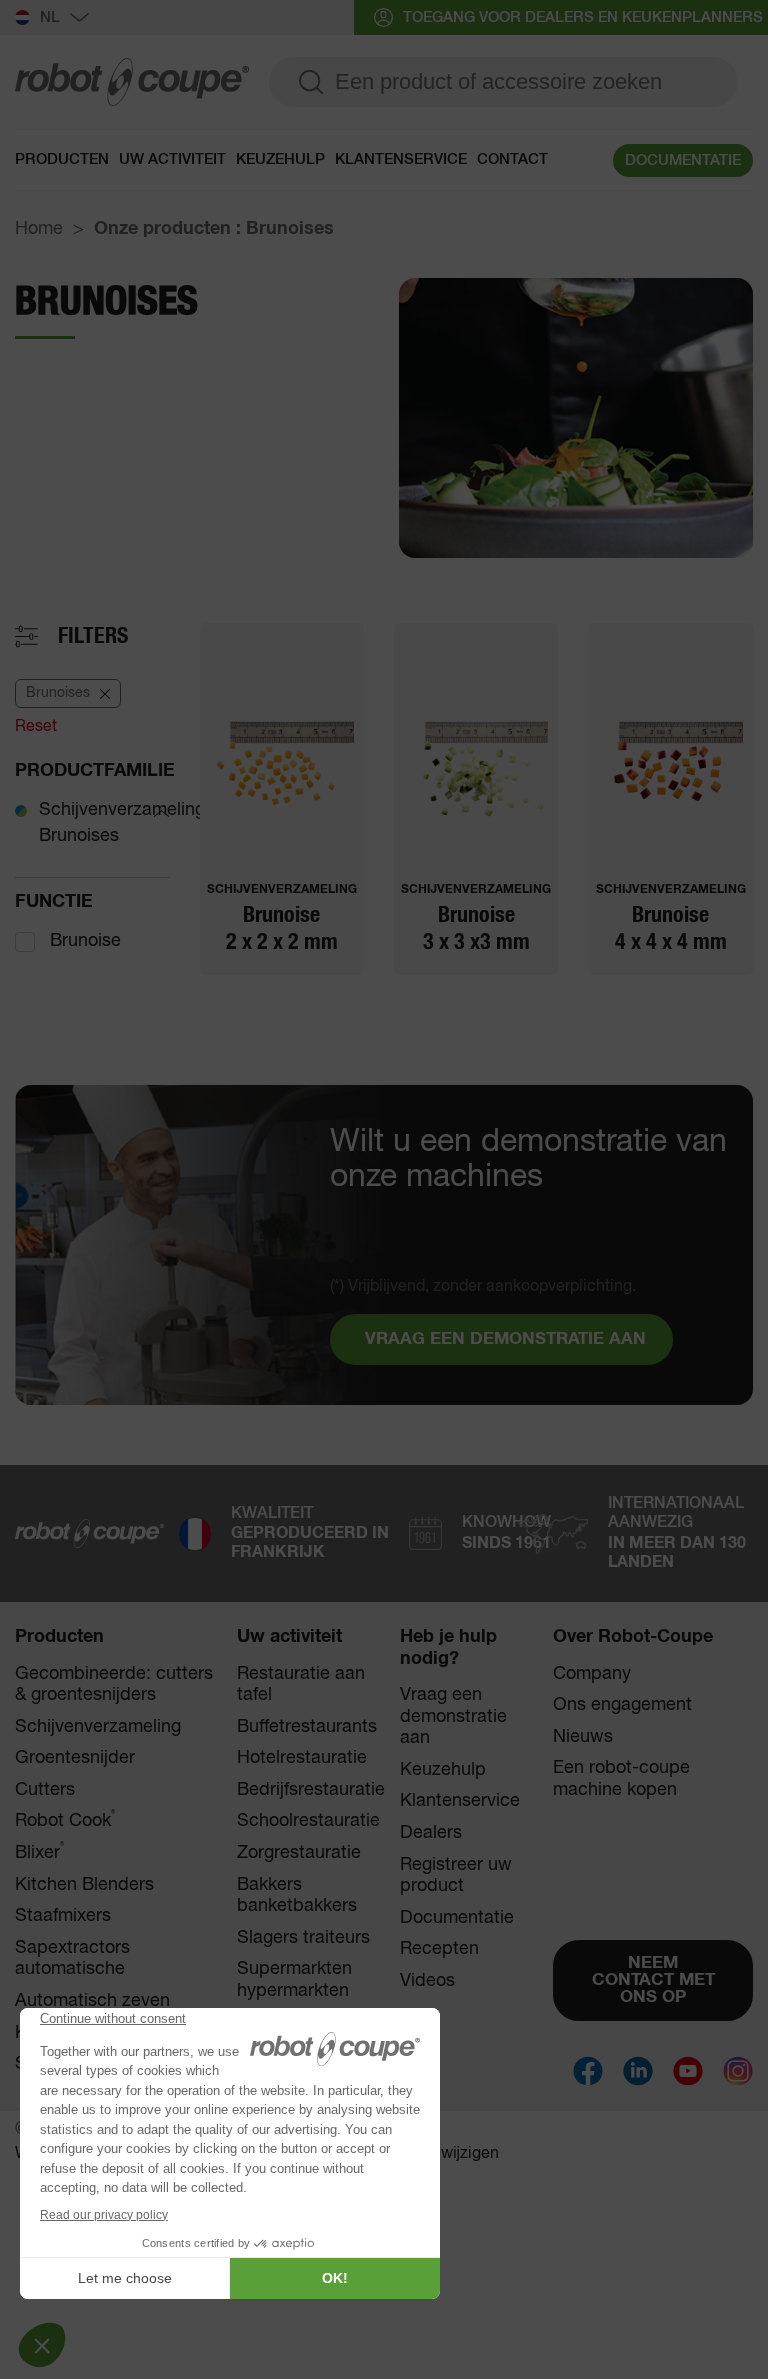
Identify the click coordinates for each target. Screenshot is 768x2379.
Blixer (39, 1852)
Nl (50, 17)
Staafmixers (63, 1916)
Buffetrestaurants (307, 1727)
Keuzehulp (280, 159)
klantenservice (401, 159)
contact (512, 159)
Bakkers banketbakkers (297, 1896)
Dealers (431, 1833)
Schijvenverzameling (122, 810)
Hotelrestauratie (302, 1758)
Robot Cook (65, 1820)
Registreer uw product (456, 1876)
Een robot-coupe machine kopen (621, 1779)
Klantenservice (460, 1801)
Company (592, 1674)
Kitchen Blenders (84, 1885)
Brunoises (79, 836)
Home (39, 229)
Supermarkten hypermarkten (294, 1980)
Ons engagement (622, 1705)
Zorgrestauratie (299, 1853)
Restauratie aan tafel (301, 1685)
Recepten (439, 1949)
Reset (36, 727)
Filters (93, 636)
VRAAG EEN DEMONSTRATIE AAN (505, 1339)
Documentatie (457, 1918)
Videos (427, 1981)
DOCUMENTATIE (683, 160)
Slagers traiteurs (303, 1938)
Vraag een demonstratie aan (453, 1716)
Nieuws (583, 1737)
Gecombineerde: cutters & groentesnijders (114, 1685)
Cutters (45, 1790)
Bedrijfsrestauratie (311, 1790)
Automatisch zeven (92, 2001)
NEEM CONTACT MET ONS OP (653, 1980)
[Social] (588, 2071)
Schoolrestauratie (308, 1821)
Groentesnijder (75, 1758)
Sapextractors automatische (72, 1959)
